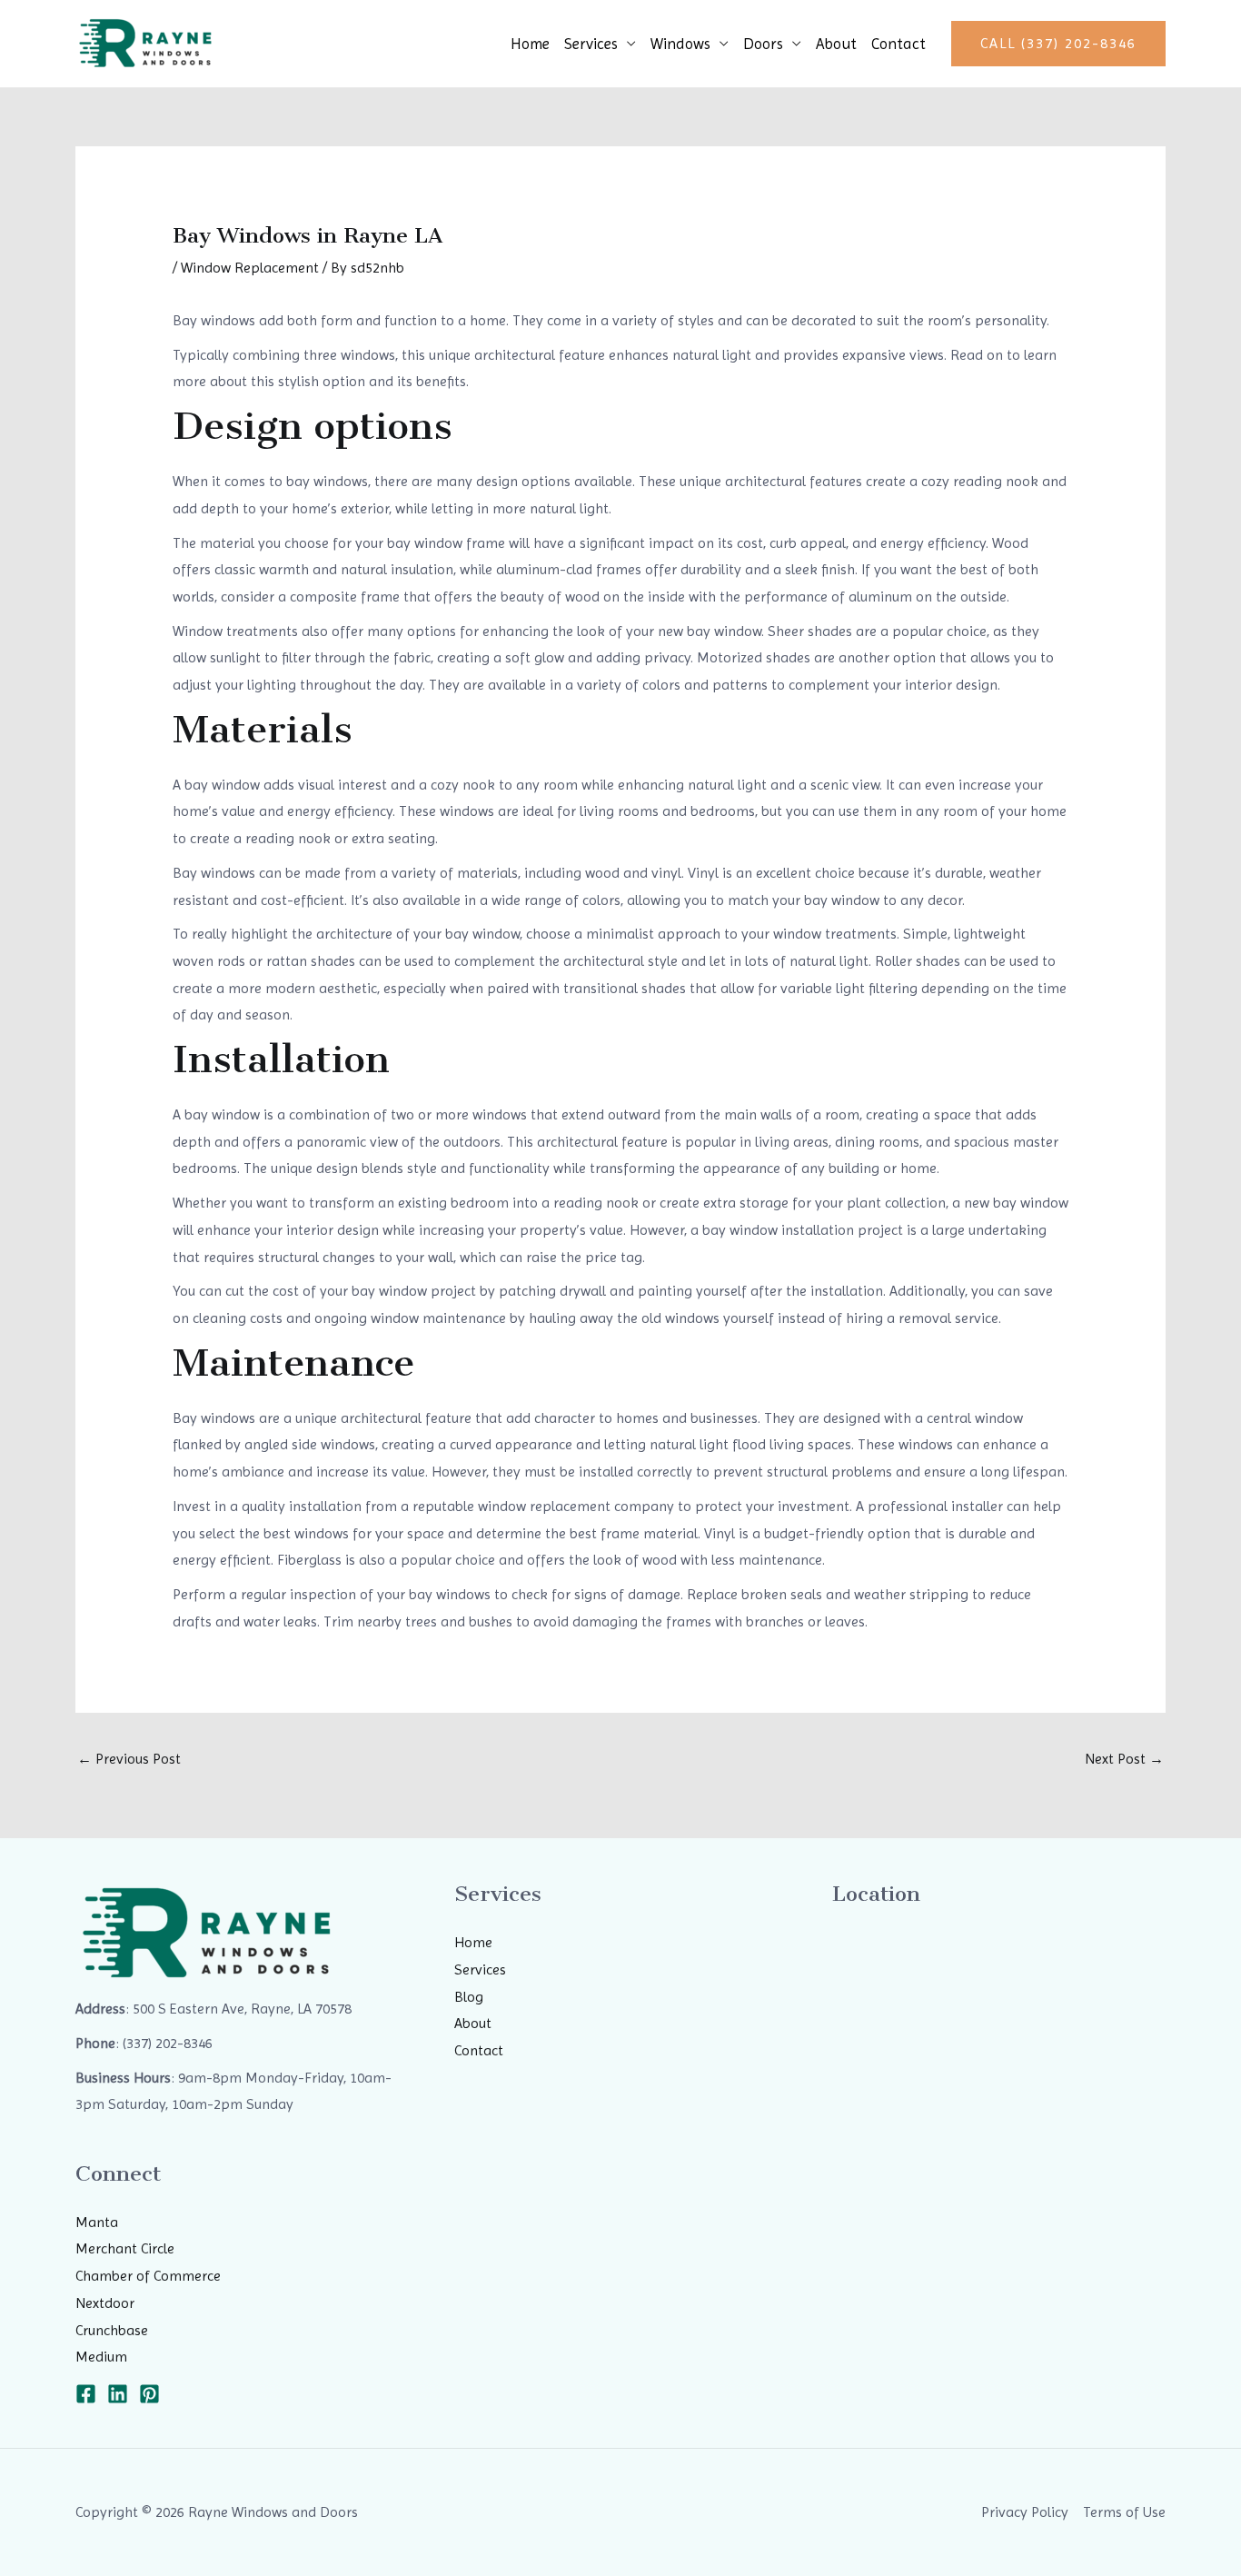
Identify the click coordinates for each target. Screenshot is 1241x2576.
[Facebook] (86, 2394)
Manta (97, 2222)
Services (591, 44)
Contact (898, 44)
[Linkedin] (118, 2394)
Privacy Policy (1025, 2512)
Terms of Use (1124, 2512)
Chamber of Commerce (148, 2276)
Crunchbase (112, 2330)
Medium (101, 2357)
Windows (680, 44)
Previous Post (129, 1759)
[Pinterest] (149, 2394)
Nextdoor (105, 2303)
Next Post (1124, 1759)
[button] (1058, 44)
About (836, 44)
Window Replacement (250, 268)
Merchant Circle (125, 2248)
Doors (763, 44)
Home (530, 44)
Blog (469, 1997)
